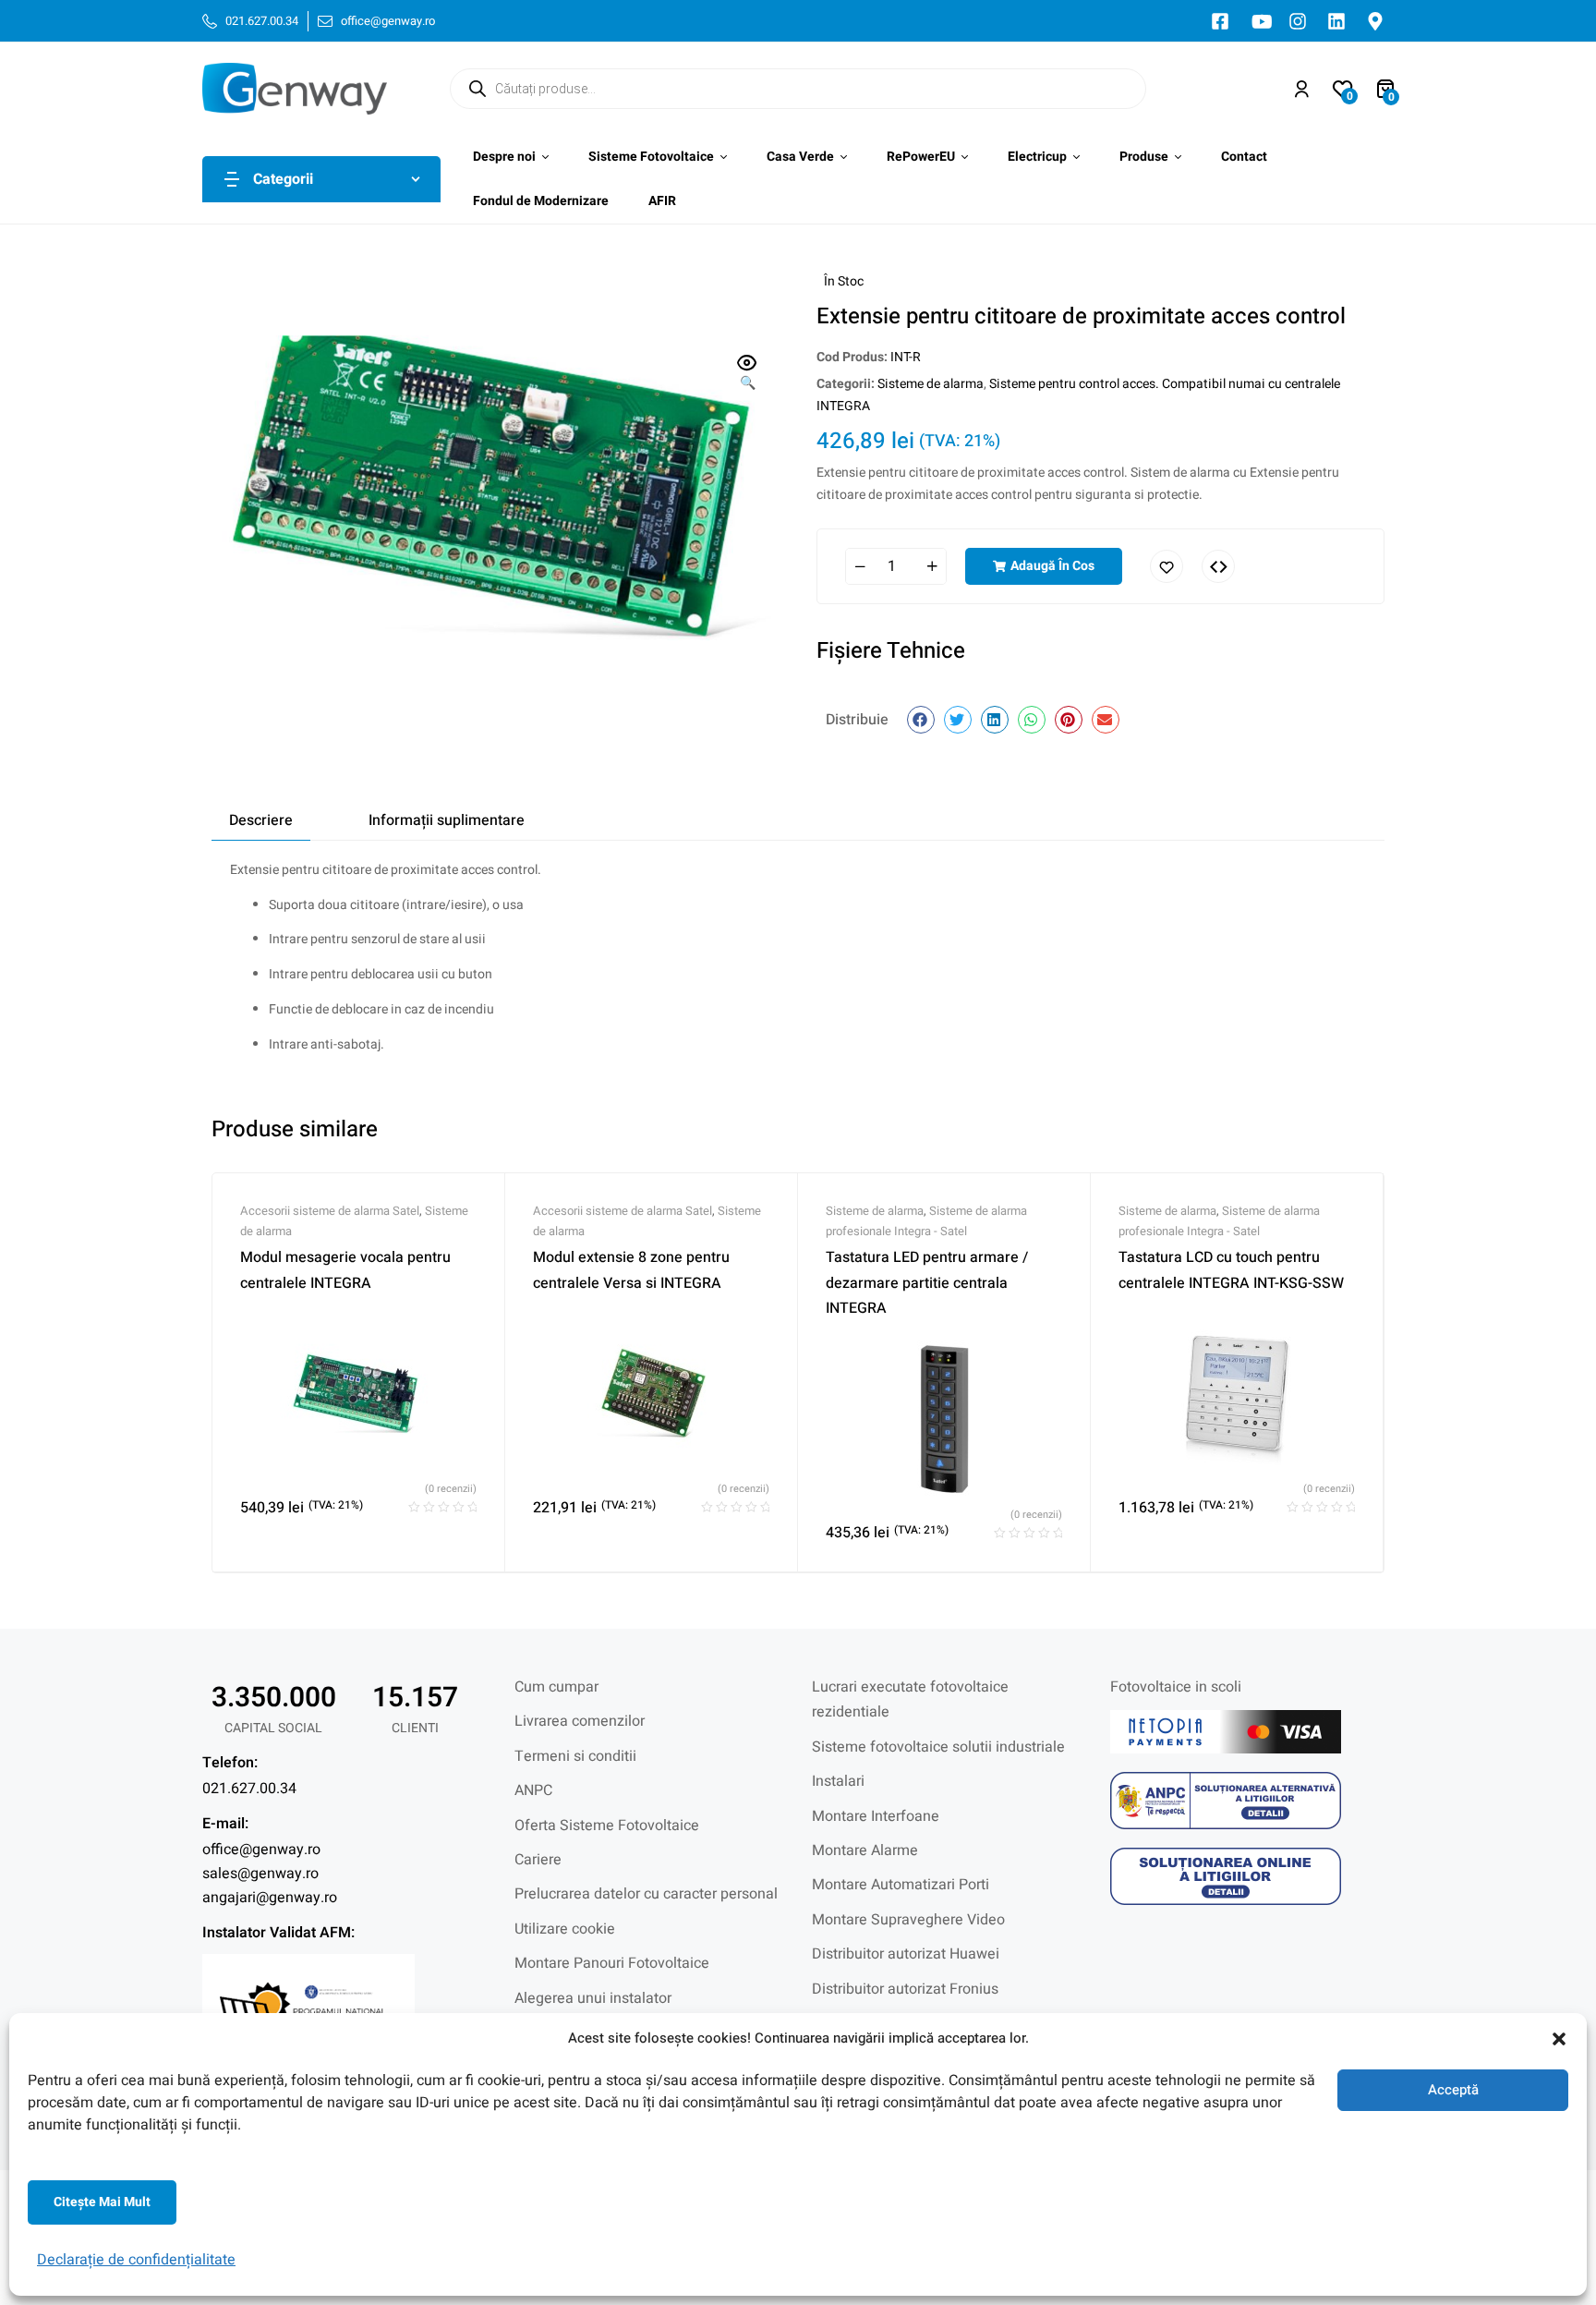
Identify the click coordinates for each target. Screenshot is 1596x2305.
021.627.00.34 (249, 1789)
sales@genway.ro (260, 1874)
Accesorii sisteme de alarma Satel (330, 1211)
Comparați (1218, 566)
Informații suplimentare (447, 820)
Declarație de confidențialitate (136, 2260)
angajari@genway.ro (270, 1898)
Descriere (261, 820)
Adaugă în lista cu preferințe (1167, 566)
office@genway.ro (261, 1850)
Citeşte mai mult (102, 2202)
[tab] (261, 820)
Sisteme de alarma (931, 384)
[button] (1559, 2039)
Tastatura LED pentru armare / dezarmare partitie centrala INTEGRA (927, 1283)
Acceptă (1453, 2090)
